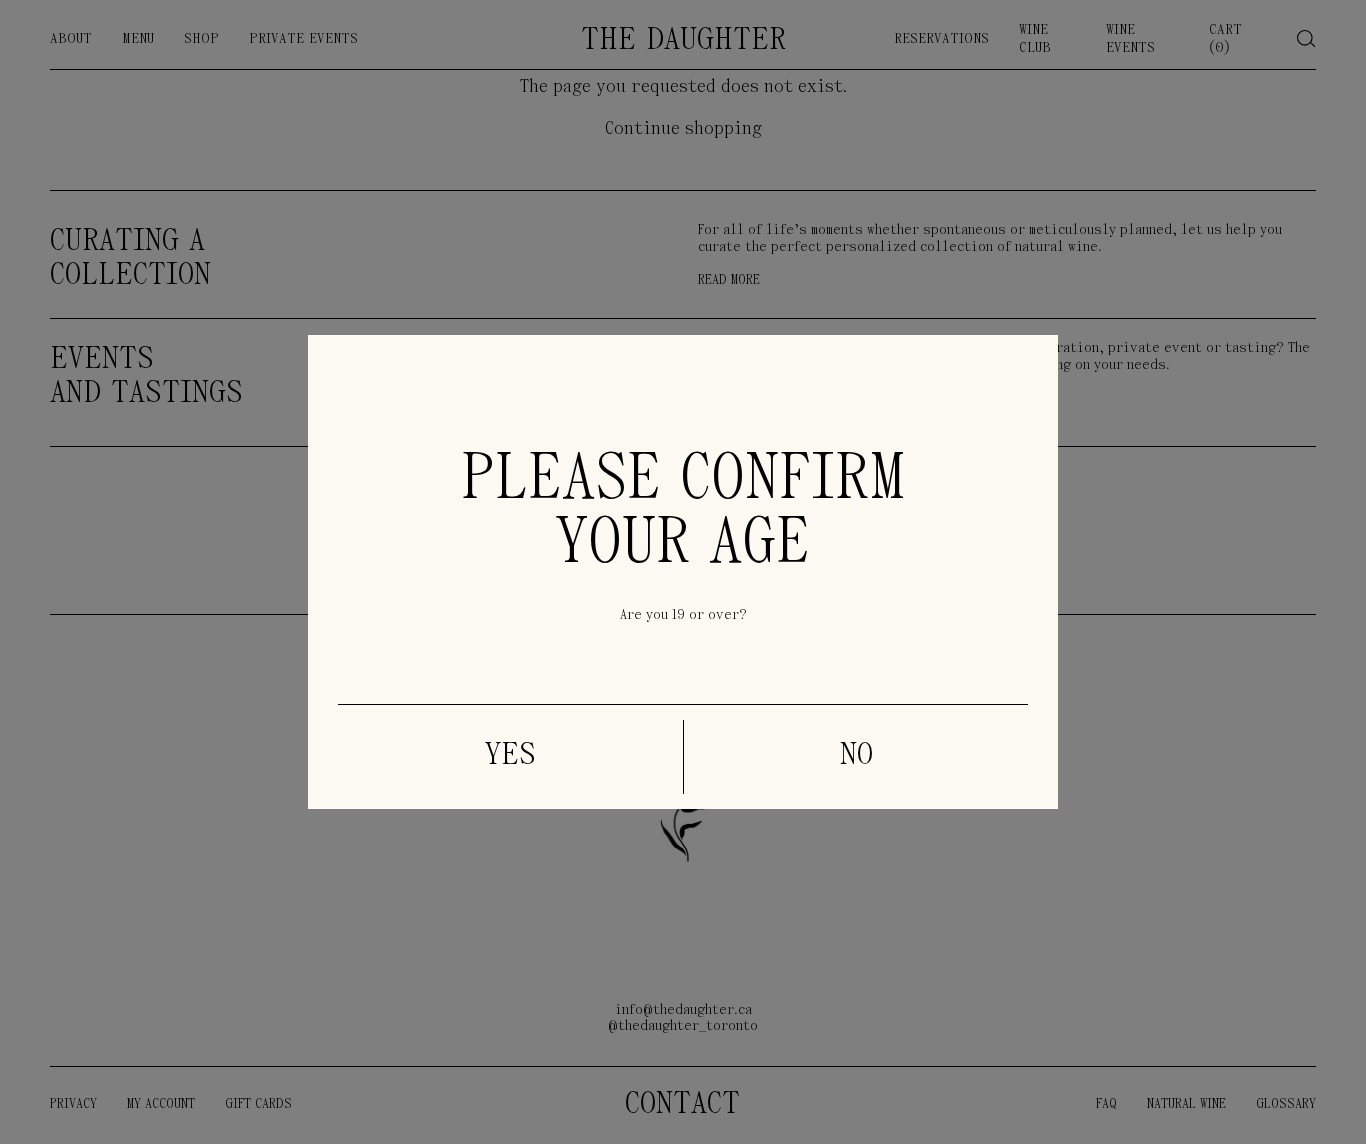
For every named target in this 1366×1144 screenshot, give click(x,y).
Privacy (73, 1104)
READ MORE (729, 280)
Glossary (1286, 1104)
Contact (682, 1105)
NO (856, 756)
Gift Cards (258, 1104)
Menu (138, 39)
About (71, 39)
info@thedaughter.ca (683, 1010)
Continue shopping (683, 130)
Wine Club (1035, 39)
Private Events (303, 39)
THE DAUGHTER (683, 41)
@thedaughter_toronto (683, 1026)
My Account (161, 1104)
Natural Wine (1186, 1104)
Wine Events (1130, 39)
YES (510, 756)
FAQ (1106, 1104)
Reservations (941, 39)
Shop (201, 39)
